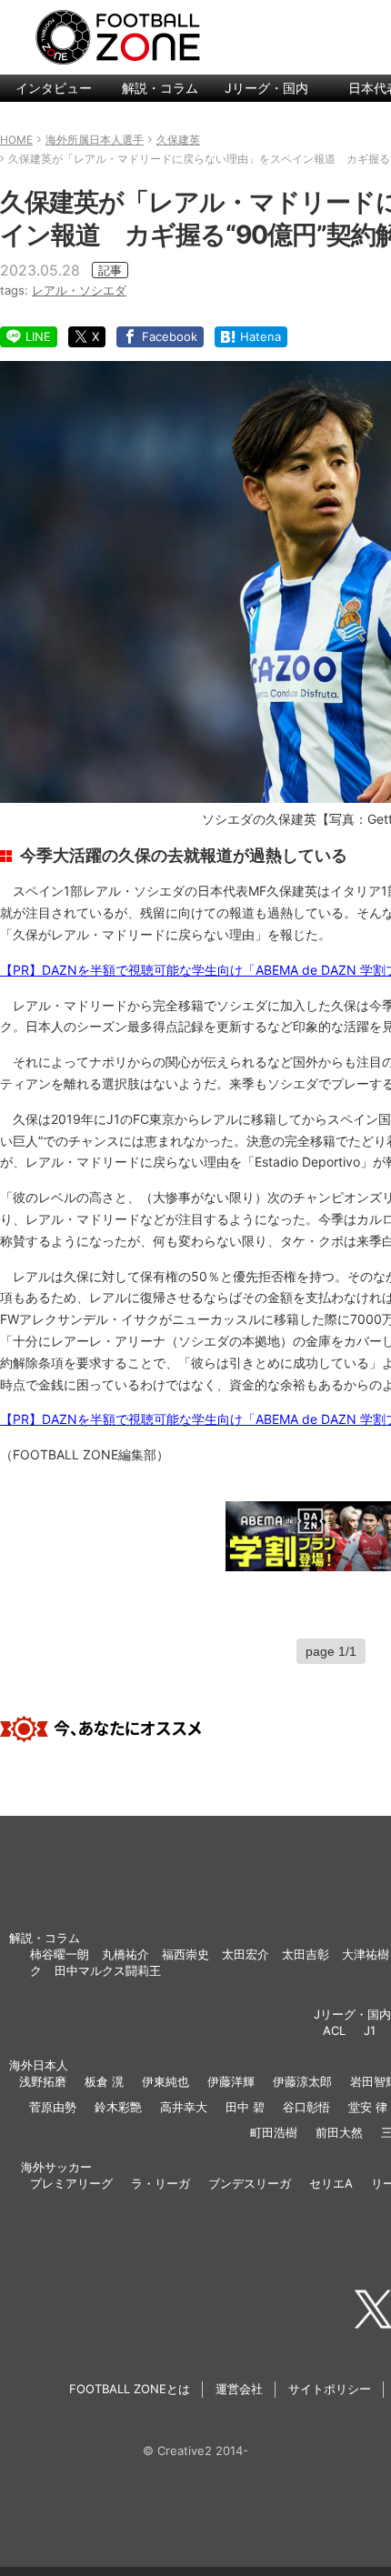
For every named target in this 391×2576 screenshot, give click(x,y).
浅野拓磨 (43, 2081)
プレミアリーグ (71, 2183)
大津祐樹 (366, 1954)
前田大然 (339, 2132)
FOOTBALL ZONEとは (130, 2389)
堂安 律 (368, 2107)
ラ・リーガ (160, 2183)
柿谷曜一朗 (60, 1954)
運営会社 (239, 2389)
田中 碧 (245, 2107)
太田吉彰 (306, 1954)
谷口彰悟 (306, 2107)
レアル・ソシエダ (79, 290)
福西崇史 (185, 1954)
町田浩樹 (274, 2132)
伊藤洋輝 (231, 2081)
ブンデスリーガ (250, 2183)
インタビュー (54, 88)
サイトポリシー (330, 2389)
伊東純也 (165, 2081)
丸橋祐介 (125, 1954)
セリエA (331, 2183)
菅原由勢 (53, 2107)
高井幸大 (184, 2107)
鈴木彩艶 (118, 2107)
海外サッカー (56, 2167)
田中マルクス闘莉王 (108, 1970)
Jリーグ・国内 (266, 88)
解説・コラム (160, 88)
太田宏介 (246, 1954)
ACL (334, 2030)
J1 (370, 2030)
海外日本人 (39, 2065)
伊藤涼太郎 (302, 2081)
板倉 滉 (104, 2081)
